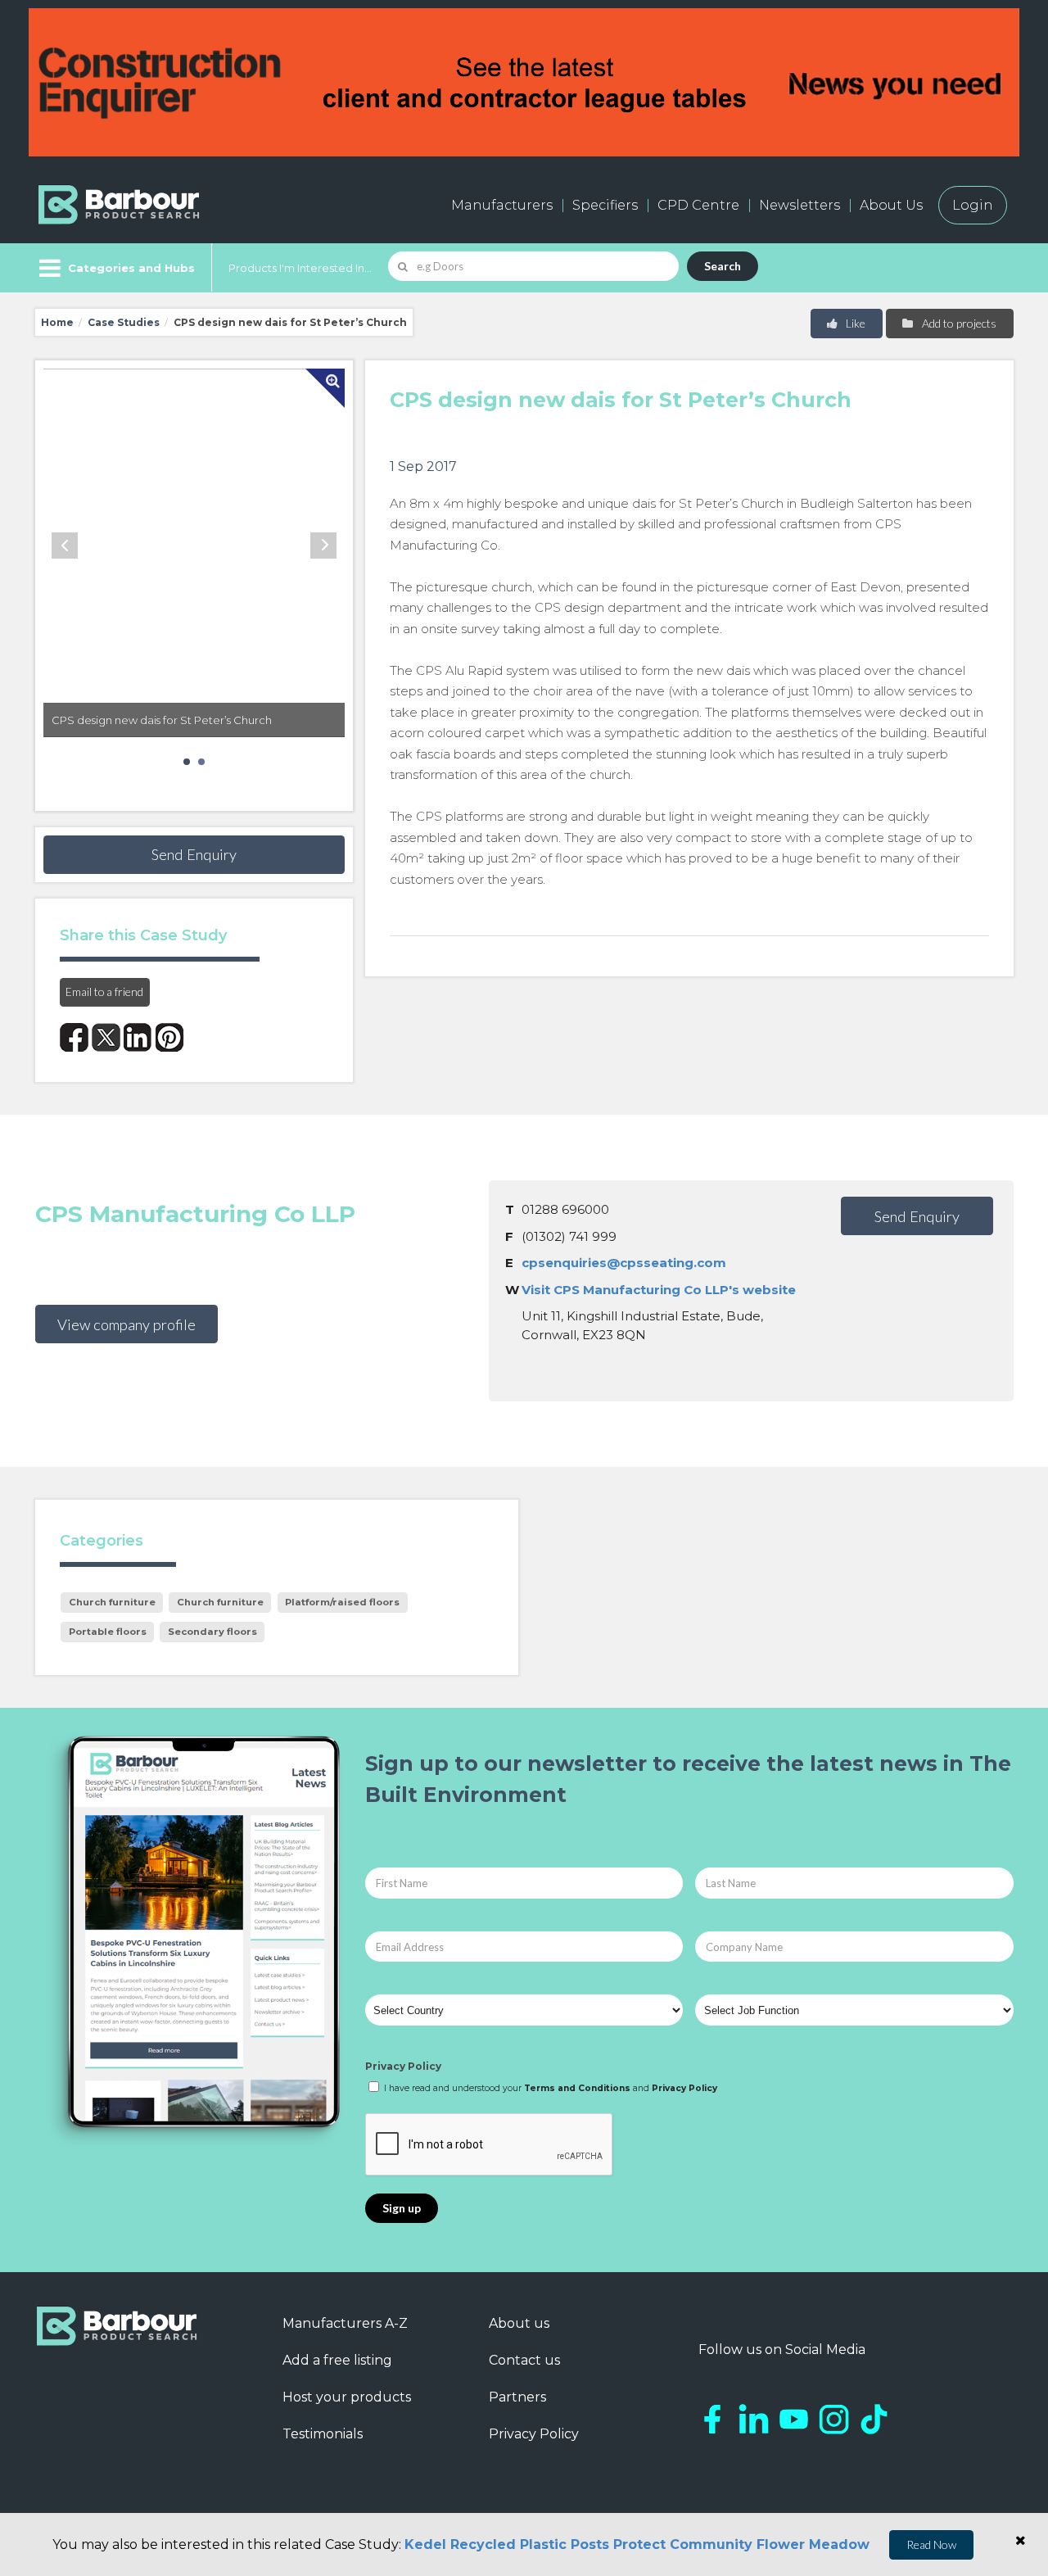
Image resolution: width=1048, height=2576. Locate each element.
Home (57, 322)
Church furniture (112, 1602)
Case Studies (124, 322)
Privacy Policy (403, 2066)
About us (519, 2323)
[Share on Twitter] (106, 1037)
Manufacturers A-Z (345, 2323)
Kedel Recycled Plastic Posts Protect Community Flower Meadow (637, 2544)
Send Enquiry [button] (194, 854)
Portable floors (108, 1632)
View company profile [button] (126, 1324)
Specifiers (605, 205)
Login (973, 205)
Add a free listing (337, 2360)
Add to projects (958, 323)
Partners (517, 2397)
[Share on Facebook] (74, 1037)
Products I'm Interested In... (300, 268)
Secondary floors (212, 1632)
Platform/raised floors (342, 1602)
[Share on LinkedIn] (138, 1037)
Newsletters (800, 205)
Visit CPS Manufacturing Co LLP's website (659, 1290)
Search (723, 266)
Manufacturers (502, 205)
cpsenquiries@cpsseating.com (624, 1263)
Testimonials (323, 2434)
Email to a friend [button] (104, 991)
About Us (891, 205)
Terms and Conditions (577, 2088)
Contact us (524, 2360)
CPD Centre (698, 205)
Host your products (347, 2397)
